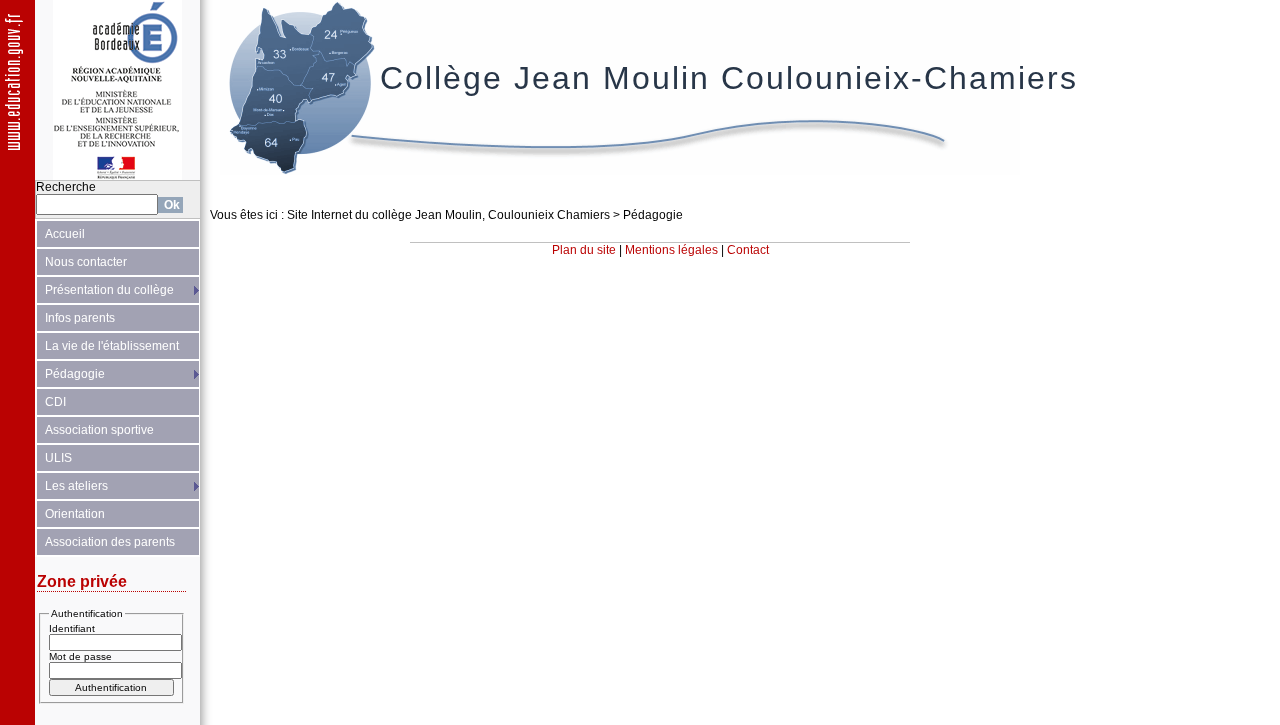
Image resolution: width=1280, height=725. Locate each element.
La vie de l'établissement (112, 346)
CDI (55, 402)
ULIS (58, 458)
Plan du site (584, 250)
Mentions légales (671, 250)
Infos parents (80, 318)
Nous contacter (86, 262)
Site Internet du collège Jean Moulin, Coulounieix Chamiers (448, 215)
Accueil (65, 234)
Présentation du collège (109, 290)
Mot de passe (80, 656)
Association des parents (110, 542)
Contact (748, 250)
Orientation (75, 514)
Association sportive (99, 430)
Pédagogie (75, 374)
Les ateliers (76, 486)
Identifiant (72, 628)
